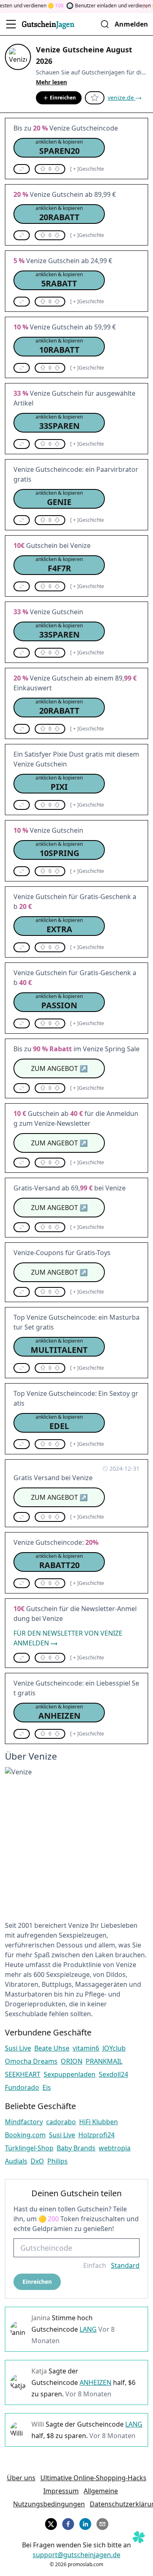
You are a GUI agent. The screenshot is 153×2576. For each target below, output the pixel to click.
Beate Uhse (52, 2048)
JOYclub (114, 2048)
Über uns (21, 2478)
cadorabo (61, 2122)
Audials (16, 2161)
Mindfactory (24, 2122)
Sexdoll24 (113, 2074)
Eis (47, 2087)
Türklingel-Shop (29, 2148)
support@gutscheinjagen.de (76, 2555)
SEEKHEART (23, 2074)
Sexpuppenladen (70, 2074)
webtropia (115, 2148)
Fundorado (22, 2087)
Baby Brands (76, 2148)
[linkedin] (85, 2523)
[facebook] (68, 2523)
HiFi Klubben (99, 2122)
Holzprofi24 (96, 2135)
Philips (58, 2161)
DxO (37, 2161)
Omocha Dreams (31, 2061)
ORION (72, 2061)
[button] (59, 148)
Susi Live (18, 2048)
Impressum (61, 2491)
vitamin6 (86, 2048)
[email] (102, 2523)
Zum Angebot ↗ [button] (59, 1068)
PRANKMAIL (104, 2061)
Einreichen (63, 98)
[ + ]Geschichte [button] (87, 169)
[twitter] (51, 2523)
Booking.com (25, 2135)
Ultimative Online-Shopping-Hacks (93, 2478)
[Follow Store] (95, 98)
